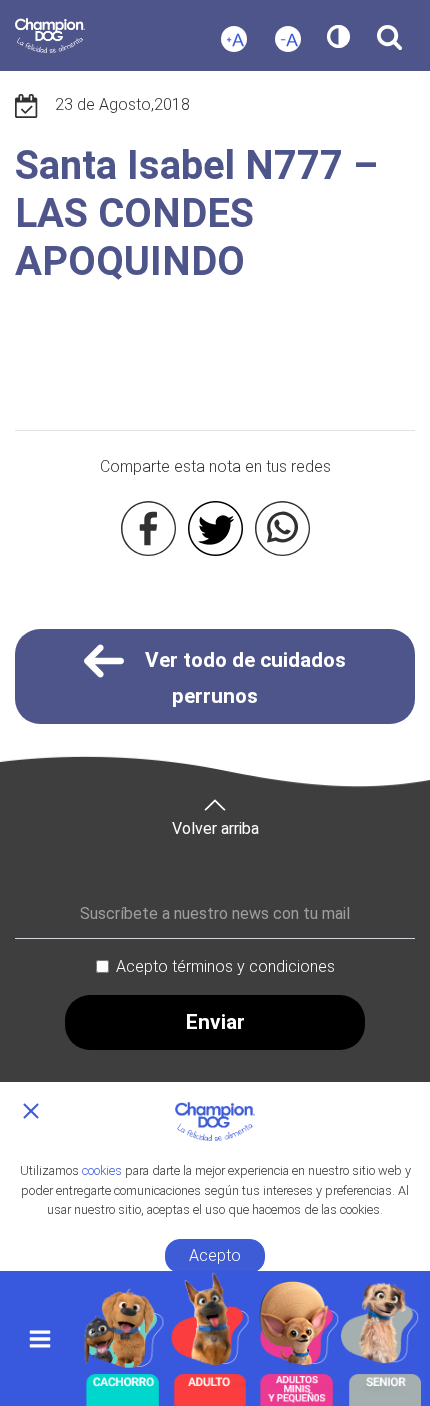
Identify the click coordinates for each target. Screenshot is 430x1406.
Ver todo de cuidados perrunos (243, 678)
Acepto (215, 1255)
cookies (102, 1170)
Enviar (215, 1022)
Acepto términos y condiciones (225, 966)
